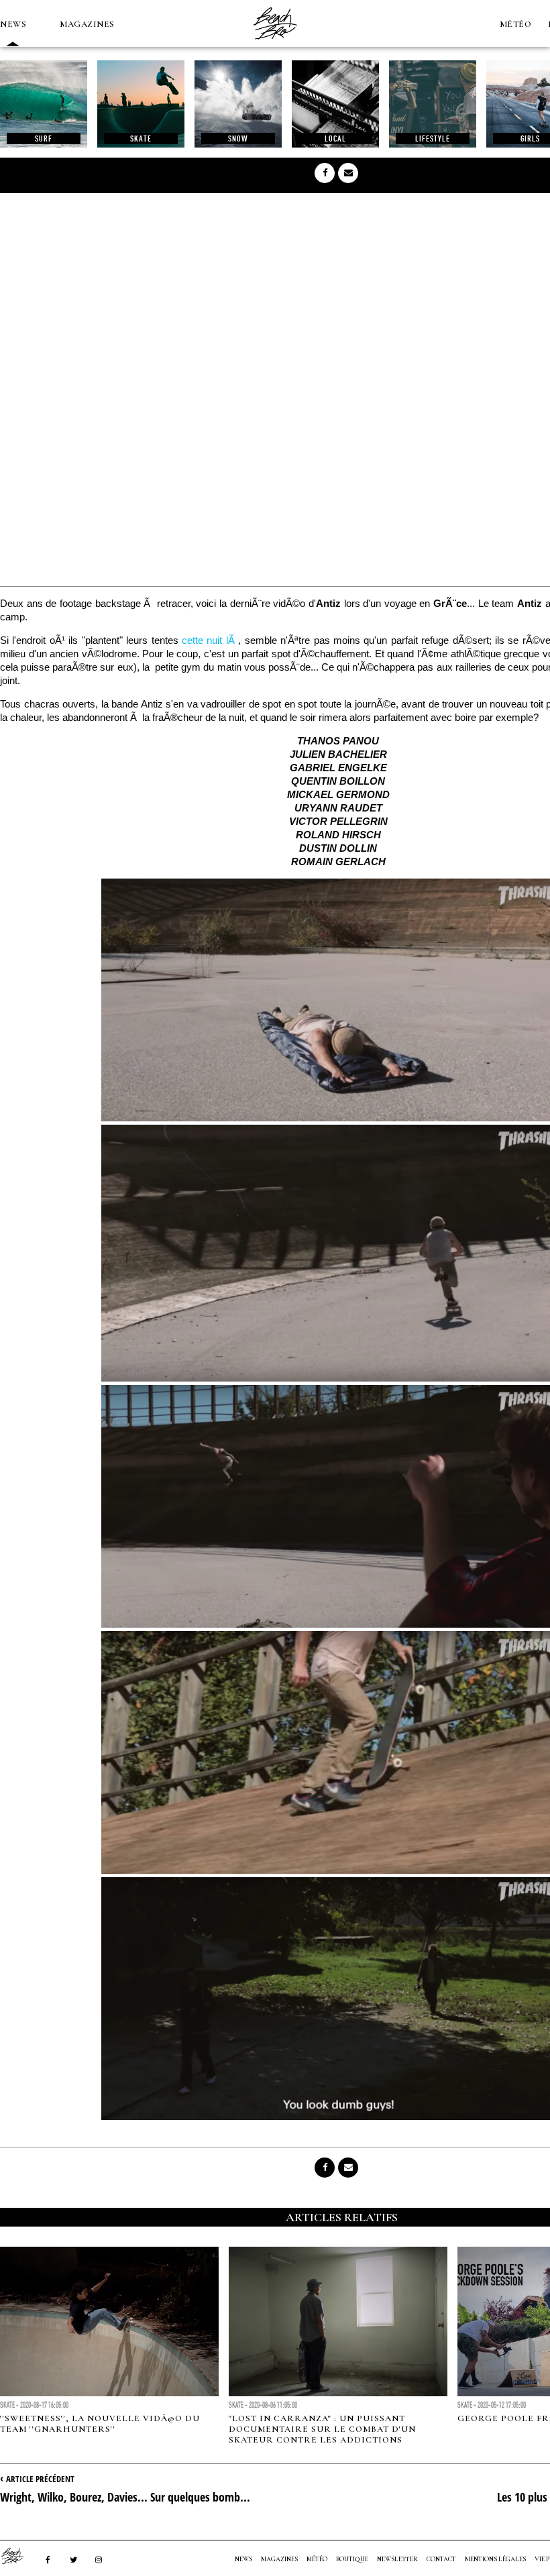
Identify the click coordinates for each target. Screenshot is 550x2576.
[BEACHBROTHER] (19, 2556)
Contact (441, 2559)
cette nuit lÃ (210, 640)
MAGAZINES (87, 24)
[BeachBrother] (275, 44)
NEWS (13, 24)
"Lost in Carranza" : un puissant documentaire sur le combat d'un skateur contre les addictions (322, 2429)
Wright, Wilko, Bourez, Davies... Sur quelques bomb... (125, 2497)
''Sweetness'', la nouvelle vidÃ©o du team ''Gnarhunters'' (100, 2424)
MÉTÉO (516, 24)
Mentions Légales (495, 2559)
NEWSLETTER (397, 2559)
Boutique (352, 2559)
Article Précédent (40, 2479)
